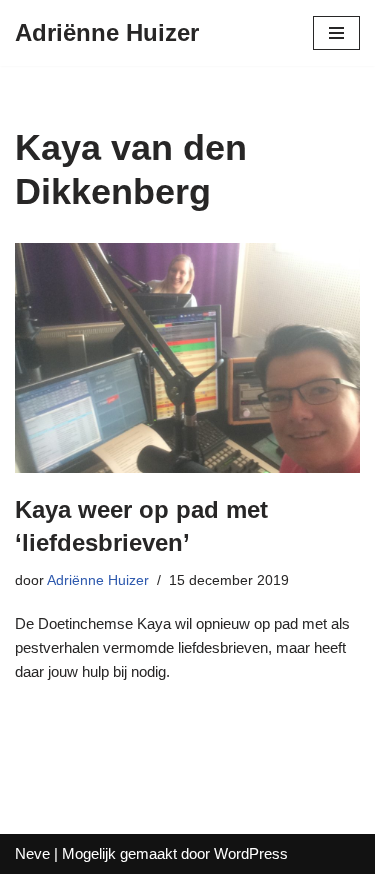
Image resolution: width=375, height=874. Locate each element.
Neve (32, 853)
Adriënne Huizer (98, 580)
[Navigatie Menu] (336, 33)
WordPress (251, 853)
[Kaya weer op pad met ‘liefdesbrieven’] (187, 358)
